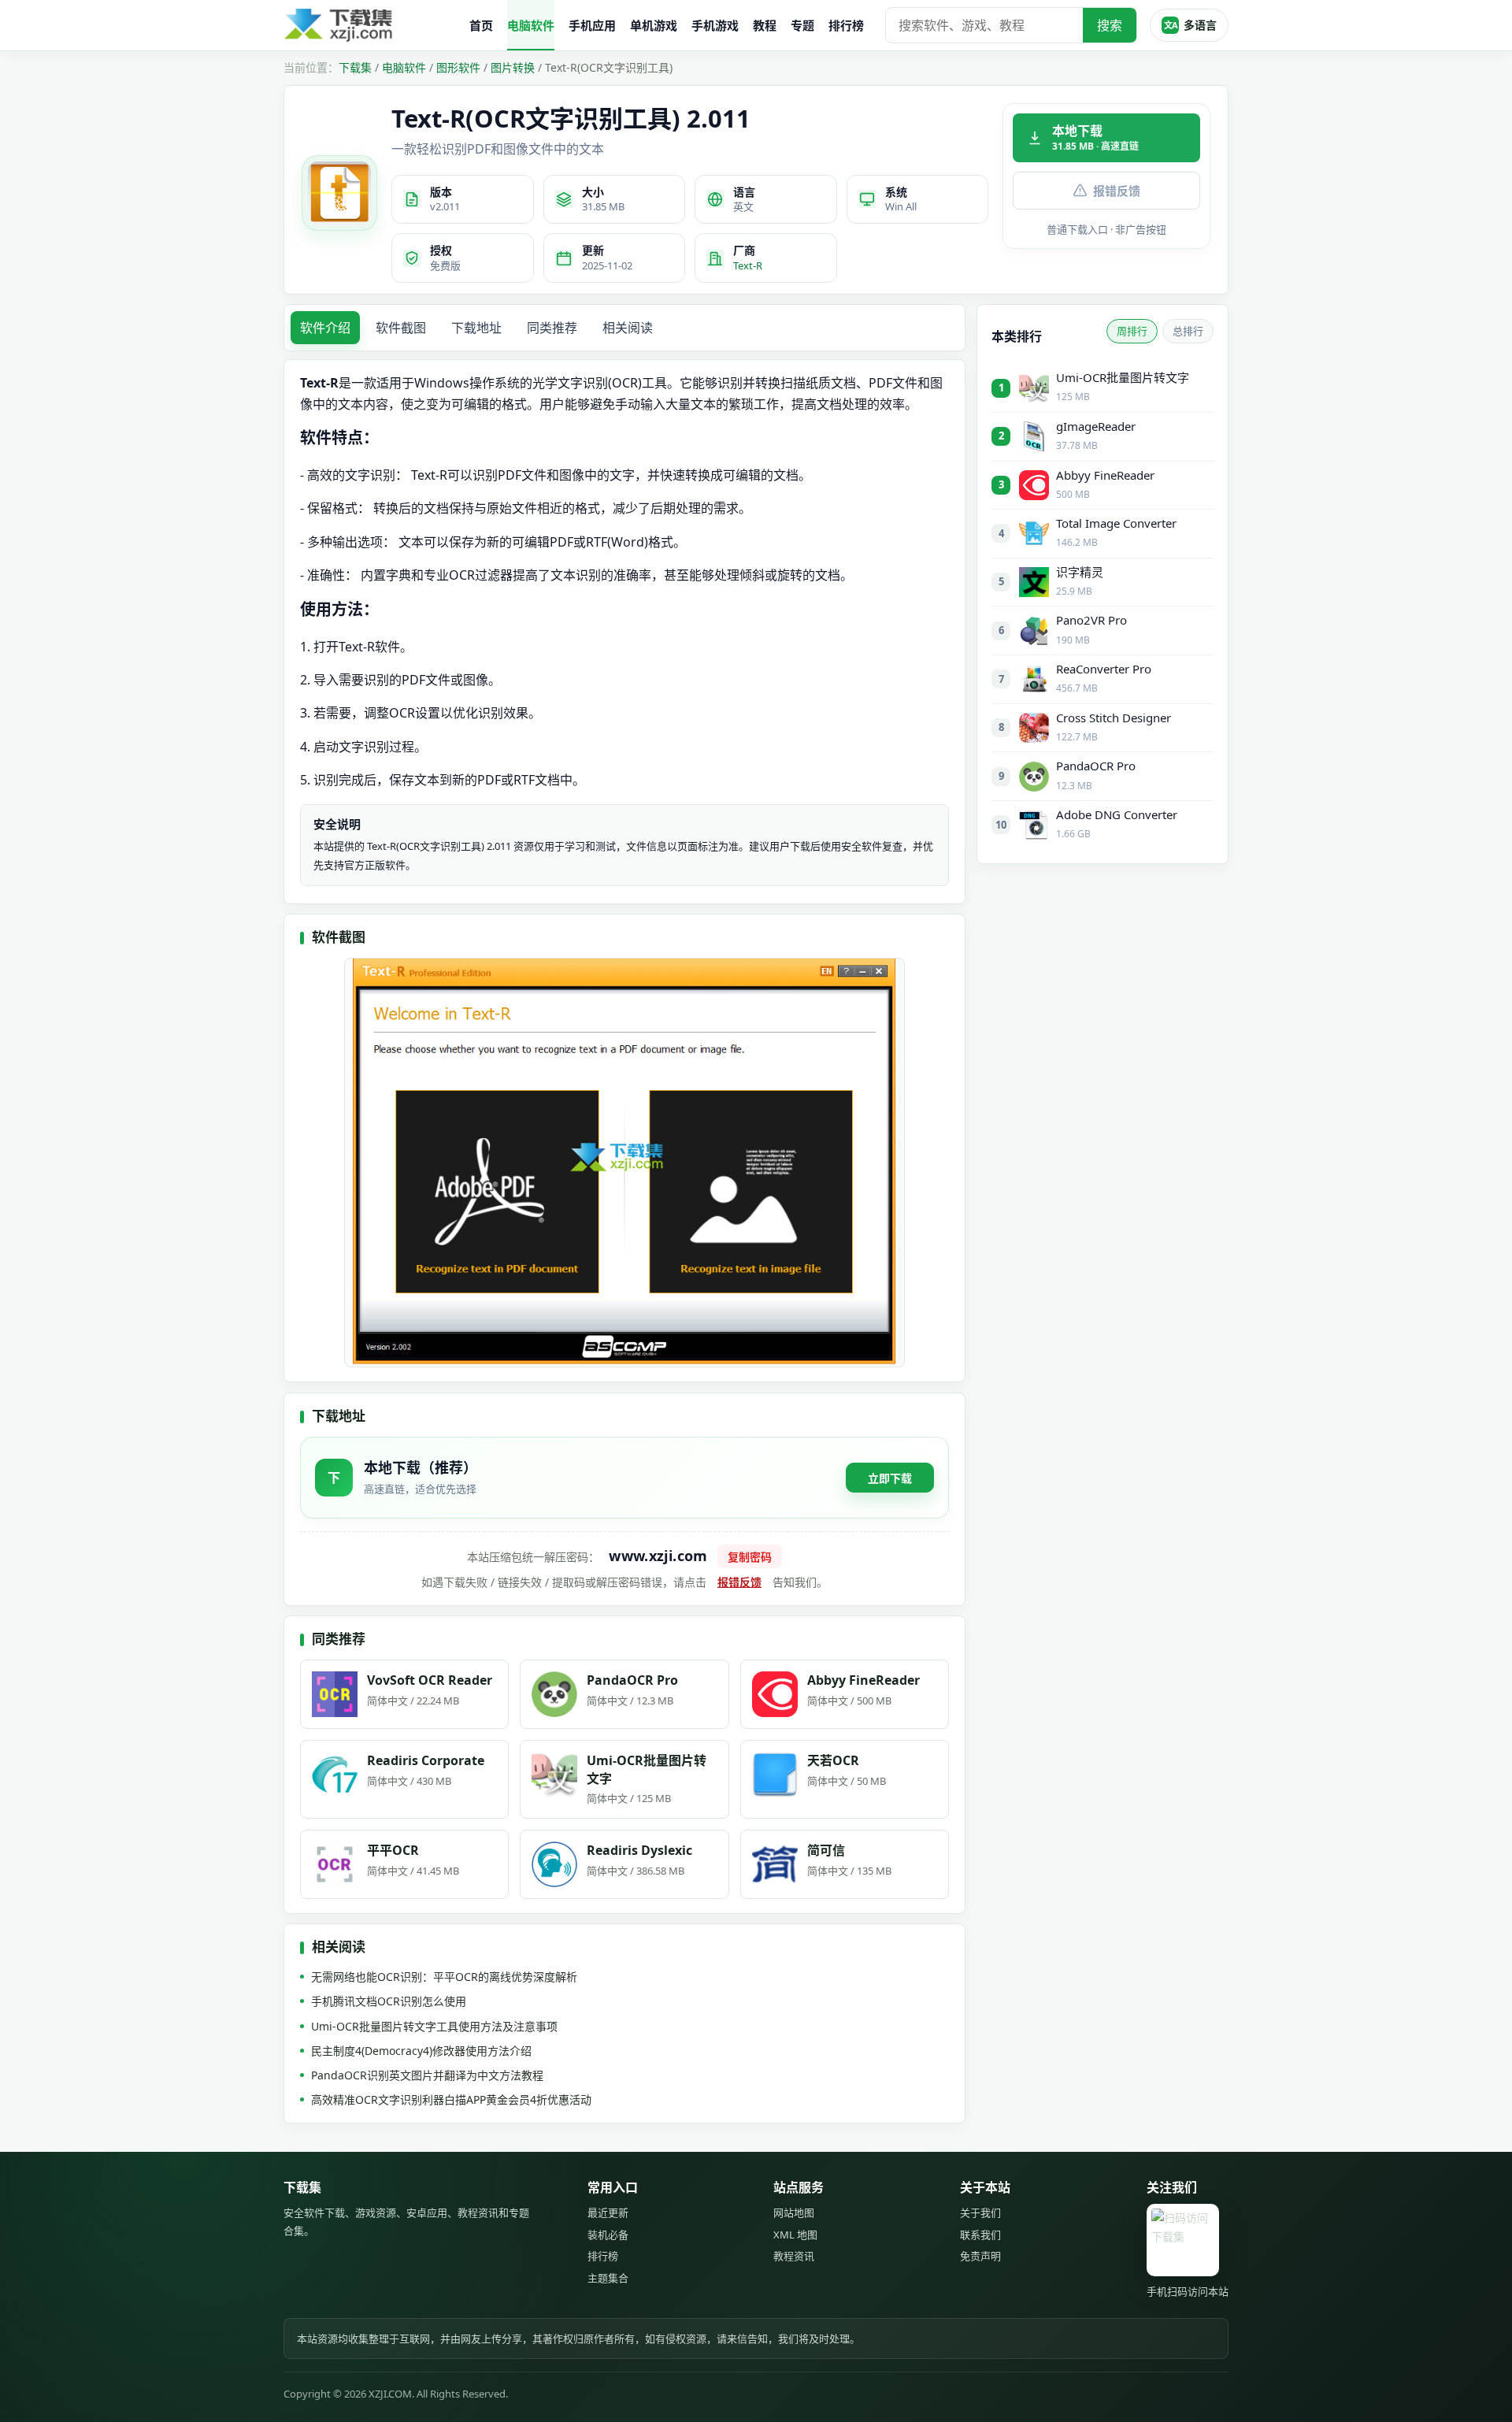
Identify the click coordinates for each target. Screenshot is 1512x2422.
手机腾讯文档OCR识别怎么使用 (389, 2001)
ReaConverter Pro (1104, 669)
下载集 (355, 67)
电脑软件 (531, 25)
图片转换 (513, 67)
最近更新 (608, 2212)
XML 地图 (795, 2235)
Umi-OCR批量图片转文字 (1123, 377)
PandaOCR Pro (1096, 766)
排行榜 (846, 25)
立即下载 (890, 1478)
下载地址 (476, 328)
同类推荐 (552, 328)
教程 (765, 25)
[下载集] (370, 26)
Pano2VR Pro (1091, 620)
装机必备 (608, 2235)
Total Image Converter (1116, 523)
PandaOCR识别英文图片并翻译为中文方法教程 (427, 2075)
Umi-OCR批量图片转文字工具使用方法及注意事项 (434, 2026)
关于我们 (980, 2212)
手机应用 (592, 25)
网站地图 (794, 2212)
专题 (802, 25)
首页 (481, 25)
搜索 (1110, 25)
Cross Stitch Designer (1114, 718)
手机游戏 (715, 25)
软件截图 (401, 328)
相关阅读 (628, 328)
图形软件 (458, 67)
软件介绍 (325, 328)
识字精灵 (1080, 572)
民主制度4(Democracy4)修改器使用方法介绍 (421, 2051)
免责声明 (980, 2256)
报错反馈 (1117, 191)
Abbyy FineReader (1105, 475)
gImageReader (1096, 426)
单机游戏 (654, 25)
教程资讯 (794, 2256)
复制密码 (750, 1557)
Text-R (748, 265)
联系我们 (980, 2235)
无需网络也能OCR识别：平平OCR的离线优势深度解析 (444, 1977)
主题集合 (608, 2278)
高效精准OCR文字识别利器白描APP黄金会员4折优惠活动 (451, 2099)
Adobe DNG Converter (1117, 814)
